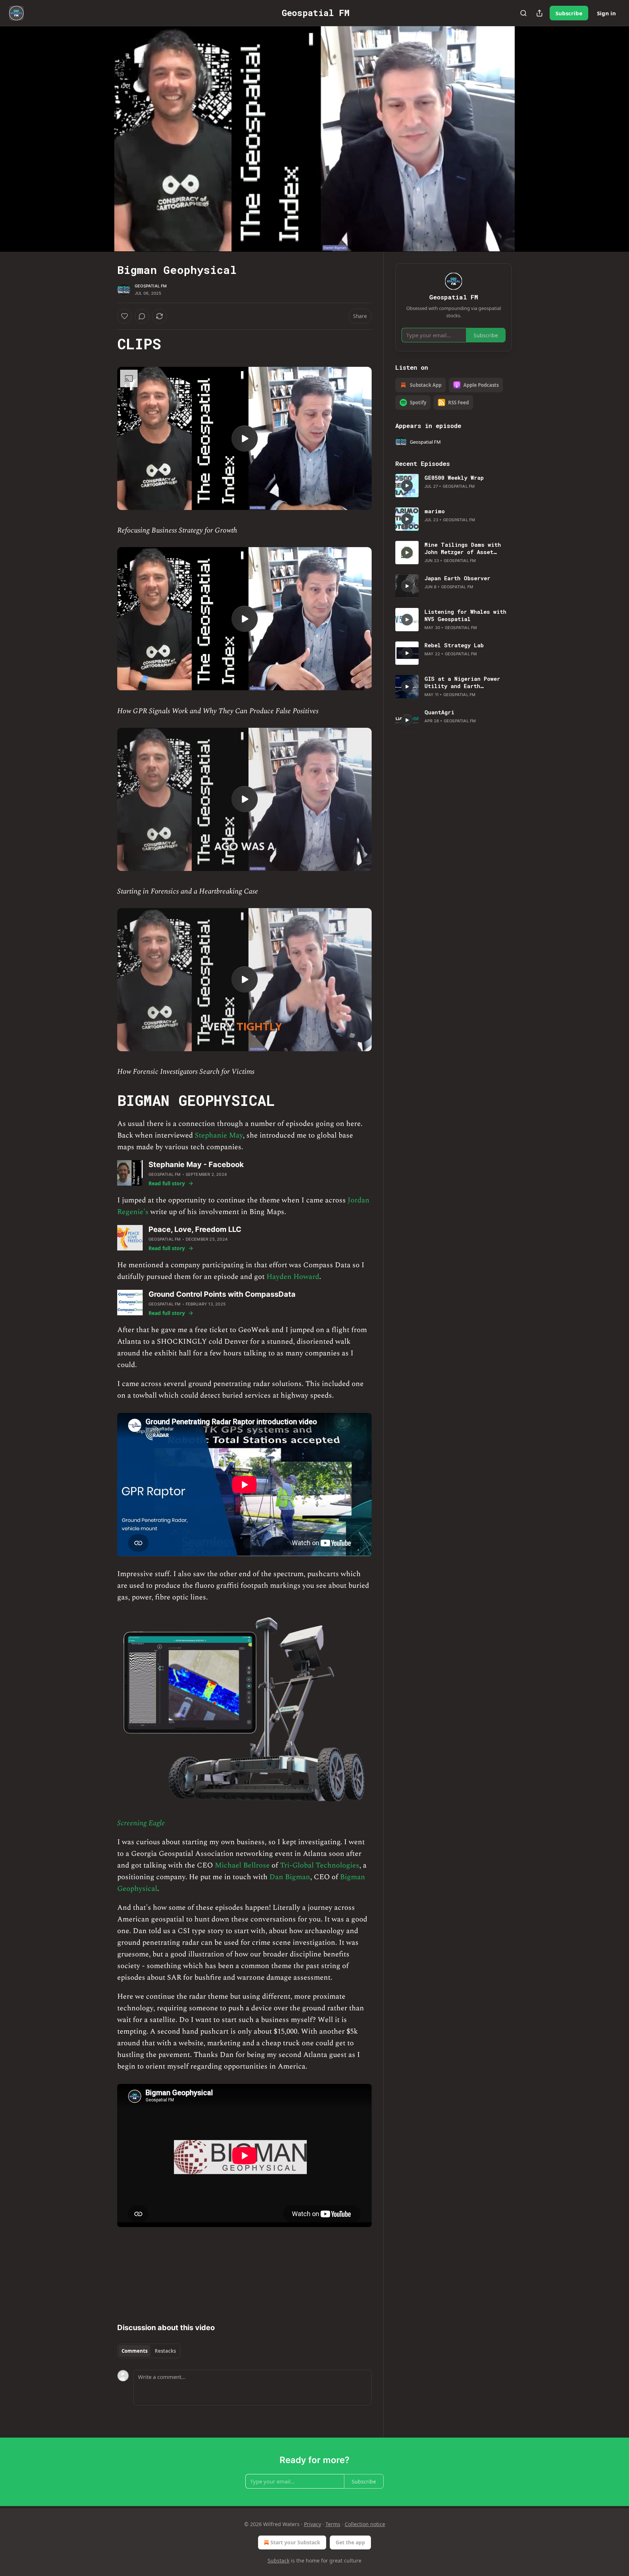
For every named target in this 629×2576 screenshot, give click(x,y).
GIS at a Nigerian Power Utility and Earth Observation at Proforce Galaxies (462, 682)
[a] (245, 439)
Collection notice (365, 2524)
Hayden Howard (293, 1277)
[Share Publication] (539, 13)
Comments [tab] (134, 2351)
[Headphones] (100, 147)
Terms (333, 2524)
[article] (454, 486)
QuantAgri (439, 712)
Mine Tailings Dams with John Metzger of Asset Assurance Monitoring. (463, 548)
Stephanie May (219, 1135)
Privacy (312, 2524)
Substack (278, 2561)
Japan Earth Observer (457, 578)
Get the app (350, 2542)
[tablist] (149, 2351)
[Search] (523, 13)
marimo (435, 511)
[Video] (100, 131)
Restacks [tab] (165, 2351)
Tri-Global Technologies (320, 1865)
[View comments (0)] (530, 139)
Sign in (606, 13)
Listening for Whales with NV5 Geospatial (465, 615)
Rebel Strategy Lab (454, 645)
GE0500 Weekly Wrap (454, 478)
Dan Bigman (290, 1877)
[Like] (124, 316)
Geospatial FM (151, 286)
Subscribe (569, 13)
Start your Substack (295, 2542)
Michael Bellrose (242, 1865)
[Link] (107, 344)
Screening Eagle (141, 1823)
